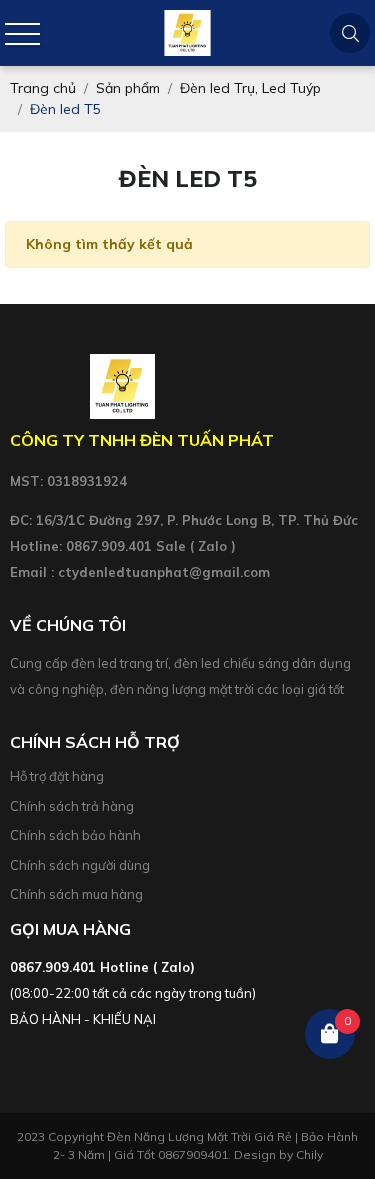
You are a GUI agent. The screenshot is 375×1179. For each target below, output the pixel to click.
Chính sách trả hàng (72, 806)
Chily (309, 1154)
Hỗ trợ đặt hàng (57, 776)
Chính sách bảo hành (75, 835)
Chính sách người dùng (80, 865)
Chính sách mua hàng (76, 894)
